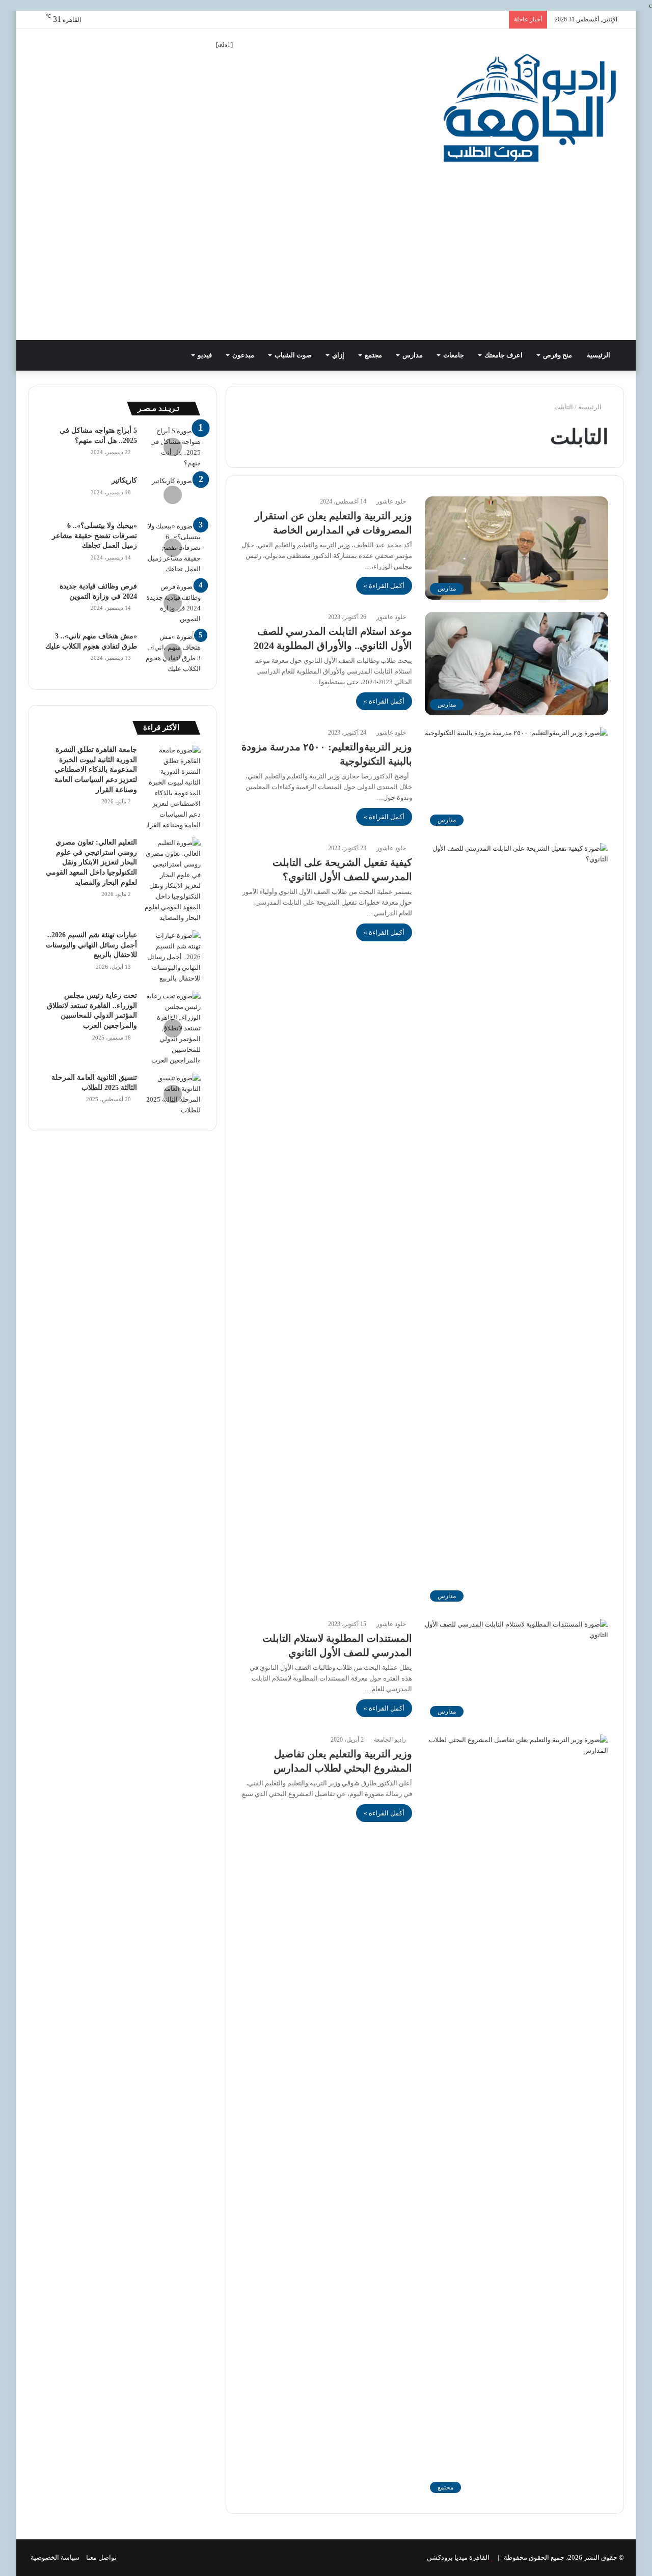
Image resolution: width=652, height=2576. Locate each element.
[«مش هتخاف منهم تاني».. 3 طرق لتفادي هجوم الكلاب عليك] (173, 653)
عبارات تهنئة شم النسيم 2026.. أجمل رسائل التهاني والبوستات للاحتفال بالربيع (91, 945)
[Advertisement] (326, 264)
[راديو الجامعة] (530, 108)
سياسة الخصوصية (55, 2557)
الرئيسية (599, 355)
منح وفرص (558, 355)
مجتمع (373, 355)
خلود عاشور (391, 501)
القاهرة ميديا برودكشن (458, 2557)
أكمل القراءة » (384, 586)
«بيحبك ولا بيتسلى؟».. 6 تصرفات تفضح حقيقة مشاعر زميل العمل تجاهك (94, 536)
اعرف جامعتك (504, 355)
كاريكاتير (124, 480)
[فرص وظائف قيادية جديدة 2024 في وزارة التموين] (173, 603)
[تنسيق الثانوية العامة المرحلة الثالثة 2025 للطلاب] (173, 1094)
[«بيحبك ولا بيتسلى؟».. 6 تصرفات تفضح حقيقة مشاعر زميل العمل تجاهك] (173, 548)
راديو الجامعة (390, 1740)
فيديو (205, 355)
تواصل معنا (101, 2557)
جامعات (454, 355)
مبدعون (243, 355)
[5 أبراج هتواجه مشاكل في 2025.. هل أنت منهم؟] (173, 447)
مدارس (413, 355)
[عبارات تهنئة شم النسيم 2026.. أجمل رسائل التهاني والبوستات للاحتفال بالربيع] (173, 957)
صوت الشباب (293, 355)
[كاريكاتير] (173, 495)
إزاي (338, 355)
